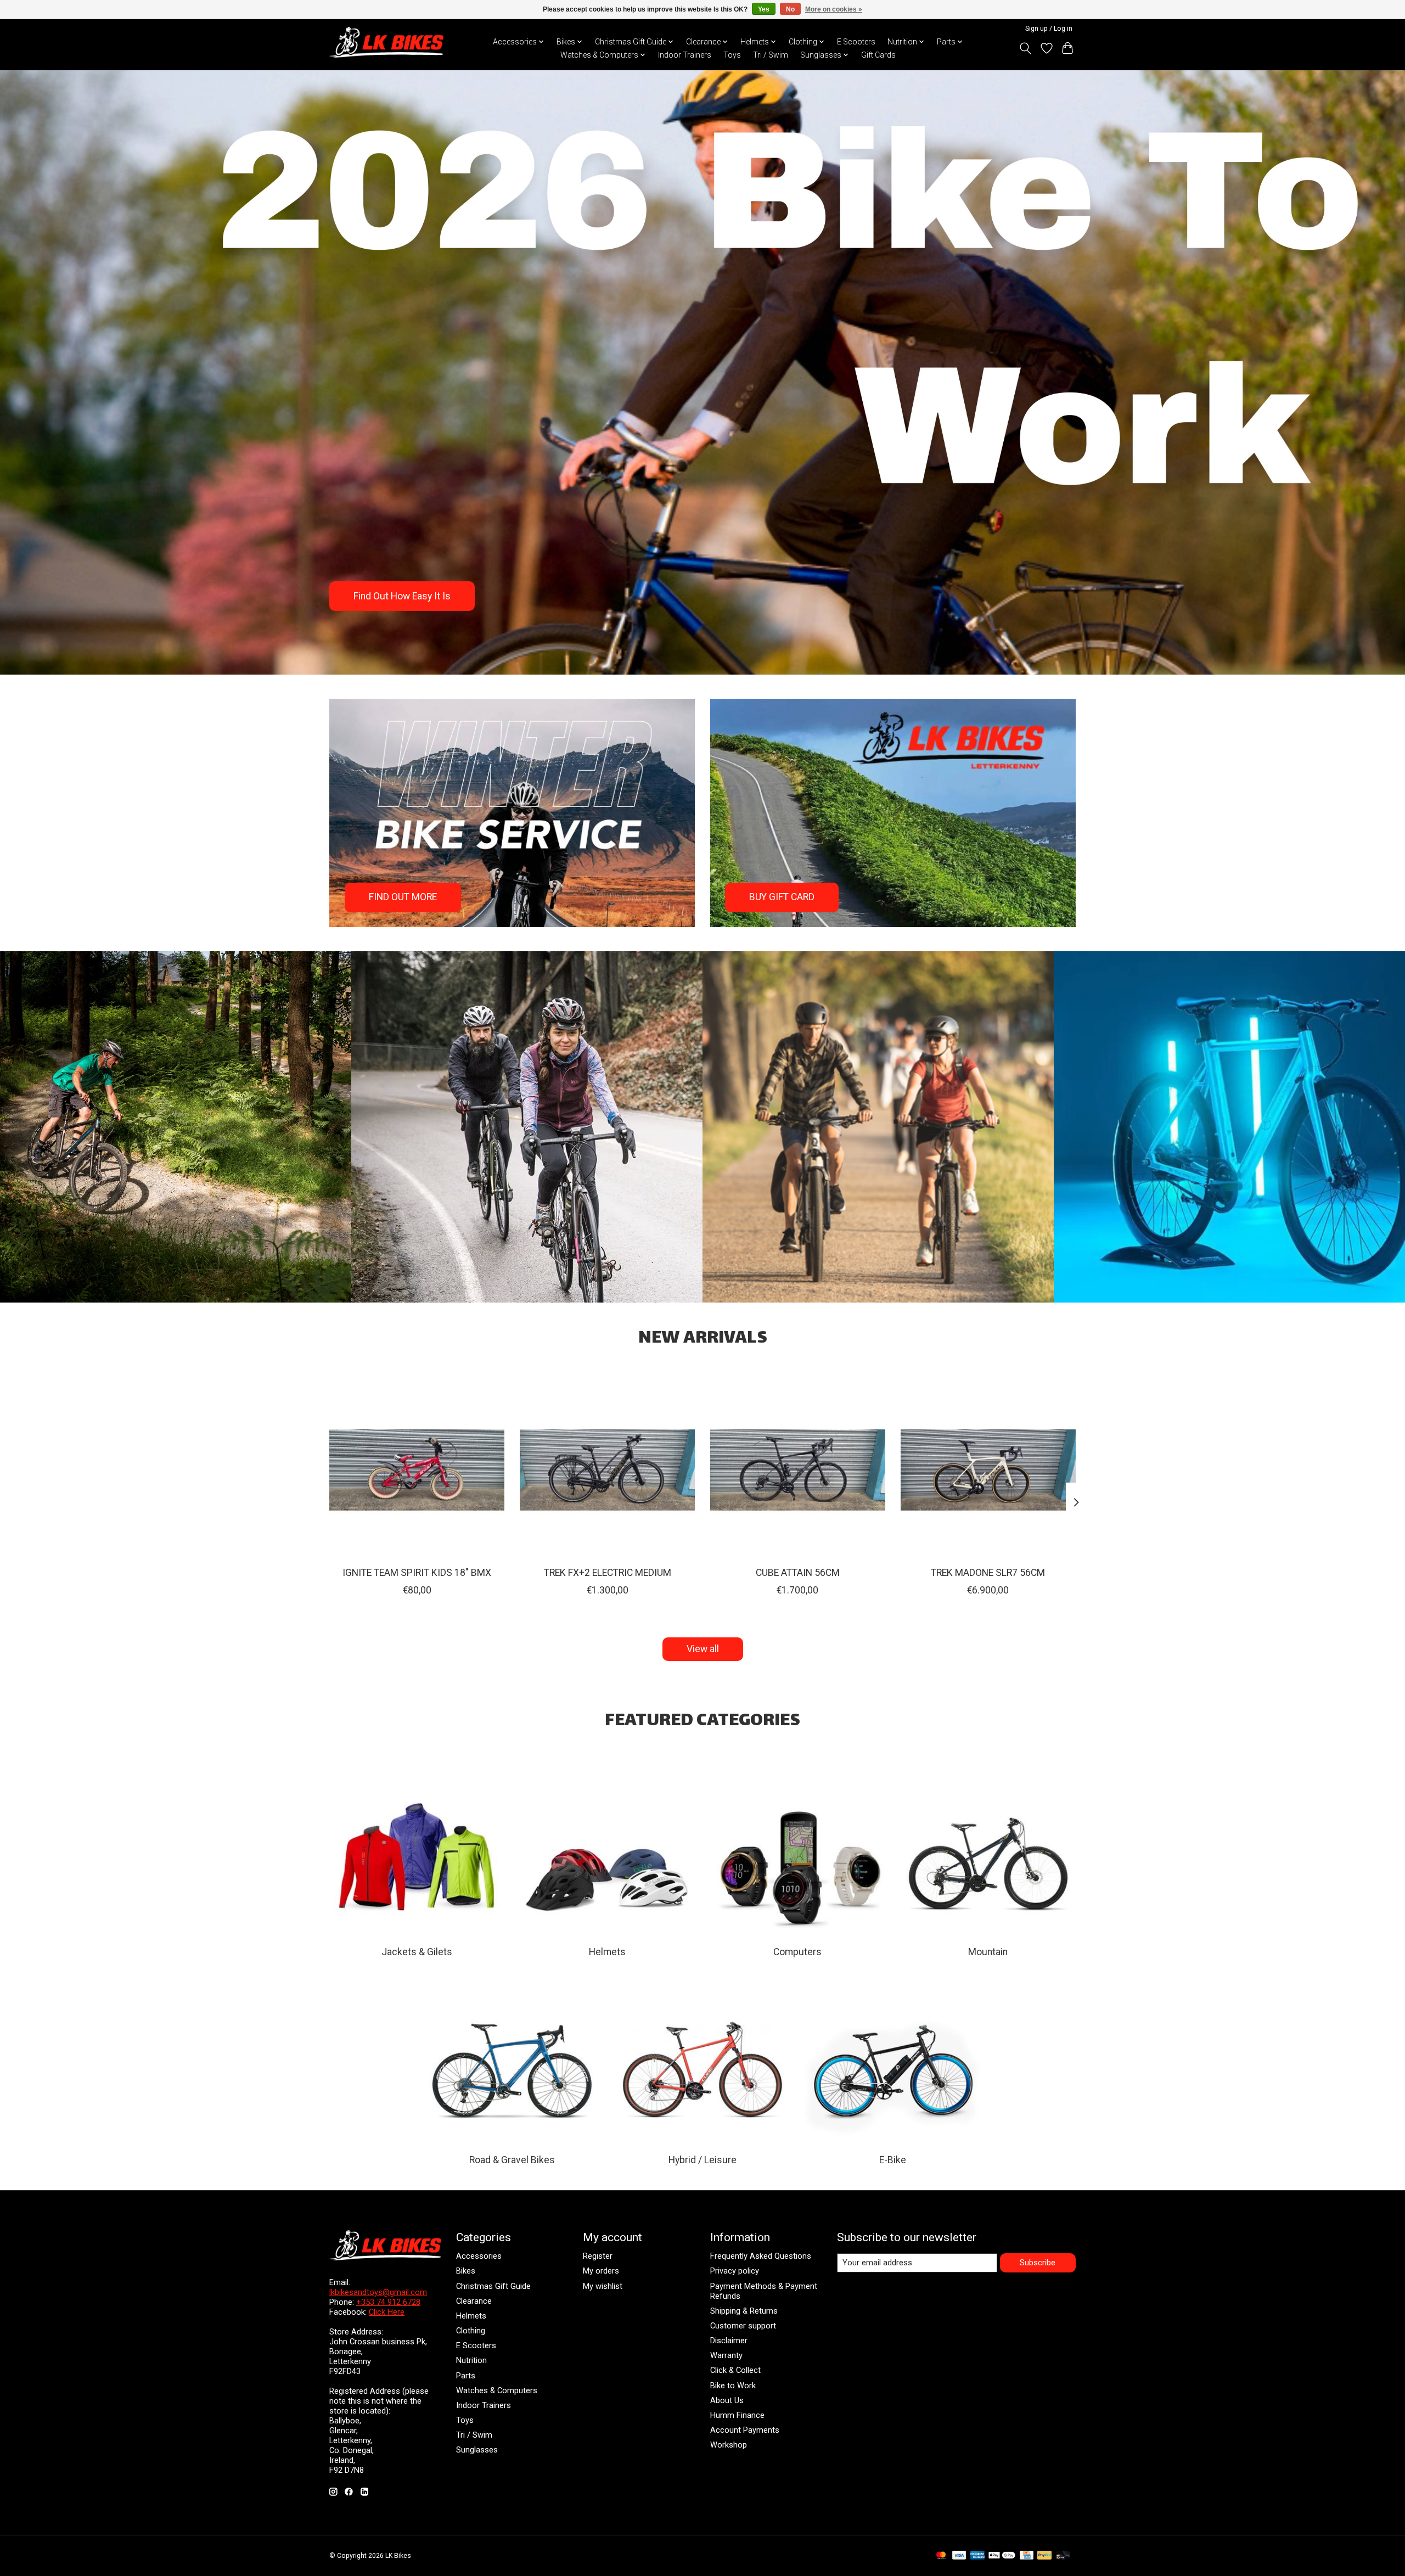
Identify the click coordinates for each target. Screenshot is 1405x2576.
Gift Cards (878, 55)
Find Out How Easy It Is (402, 596)
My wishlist (603, 2286)
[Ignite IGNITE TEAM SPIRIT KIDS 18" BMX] (417, 1470)
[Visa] (959, 2556)
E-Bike (893, 2160)
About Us (727, 2400)
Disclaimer (729, 2341)
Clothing (471, 2331)
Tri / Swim (771, 55)
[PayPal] (1044, 2556)
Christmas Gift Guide (493, 2286)
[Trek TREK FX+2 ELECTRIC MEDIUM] (607, 1470)
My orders (601, 2271)
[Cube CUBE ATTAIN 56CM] (798, 1470)
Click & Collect (735, 2370)
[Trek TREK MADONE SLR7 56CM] (988, 1470)
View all (703, 1649)
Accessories (479, 2256)
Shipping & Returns (744, 2311)
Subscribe (1038, 2263)
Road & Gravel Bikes (512, 2160)
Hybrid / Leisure (702, 2160)
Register (598, 2256)
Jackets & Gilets (417, 1952)
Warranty (726, 2355)
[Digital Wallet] (1002, 2556)
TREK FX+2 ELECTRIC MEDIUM (608, 1573)
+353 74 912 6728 (388, 2302)
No (790, 9)
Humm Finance (737, 2415)
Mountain (988, 1952)
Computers (797, 1952)
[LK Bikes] (386, 42)
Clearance (474, 2301)
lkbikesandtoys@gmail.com (378, 2292)
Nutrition (471, 2360)
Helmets (607, 1952)
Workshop (729, 2445)
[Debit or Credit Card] (1063, 2556)
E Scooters (856, 42)
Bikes (466, 2271)
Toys (732, 55)
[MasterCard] (941, 2556)
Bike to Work (733, 2386)
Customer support (743, 2326)
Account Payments (745, 2430)
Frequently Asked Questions (761, 2256)
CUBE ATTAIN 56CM (798, 1573)
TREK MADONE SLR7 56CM (988, 1573)
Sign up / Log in (1049, 29)
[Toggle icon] (1025, 48)
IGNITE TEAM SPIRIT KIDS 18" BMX (417, 1573)
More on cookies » (834, 9)
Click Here (387, 2312)
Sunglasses (477, 2450)
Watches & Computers (497, 2390)
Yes (764, 9)
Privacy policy (735, 2271)
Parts (466, 2376)
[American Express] (977, 2556)
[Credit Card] (1027, 2556)
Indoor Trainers (685, 55)
